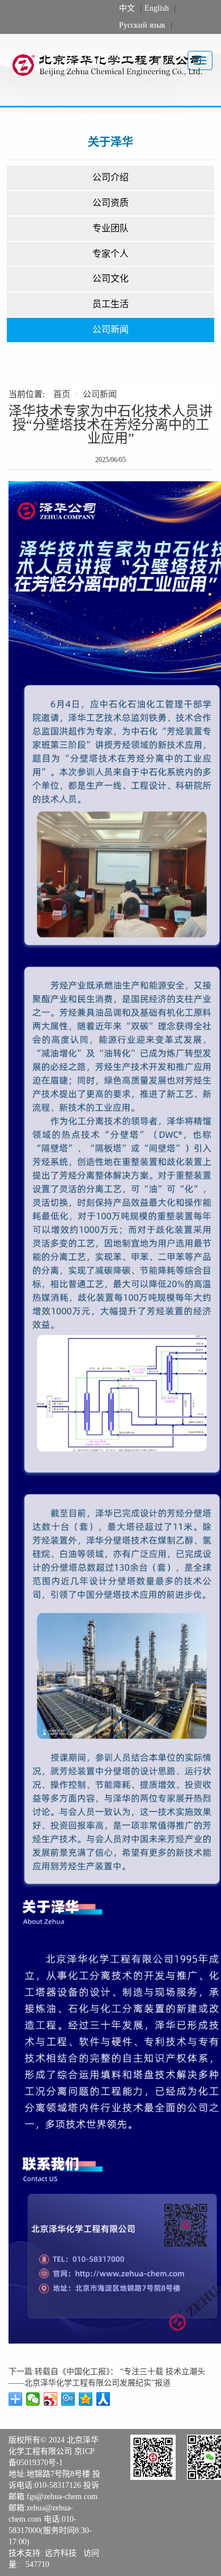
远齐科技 (61, 2553)
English (157, 8)
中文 (127, 8)
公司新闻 (110, 329)
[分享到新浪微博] (51, 2399)
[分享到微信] (33, 2399)
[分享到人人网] (103, 2399)
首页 (62, 394)
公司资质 (110, 203)
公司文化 (110, 279)
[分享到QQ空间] (86, 2399)
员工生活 (110, 304)
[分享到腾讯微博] (68, 2399)
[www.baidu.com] (114, 64)
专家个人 (110, 254)
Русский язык (142, 25)
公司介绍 (110, 177)
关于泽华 (110, 142)
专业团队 (110, 228)
